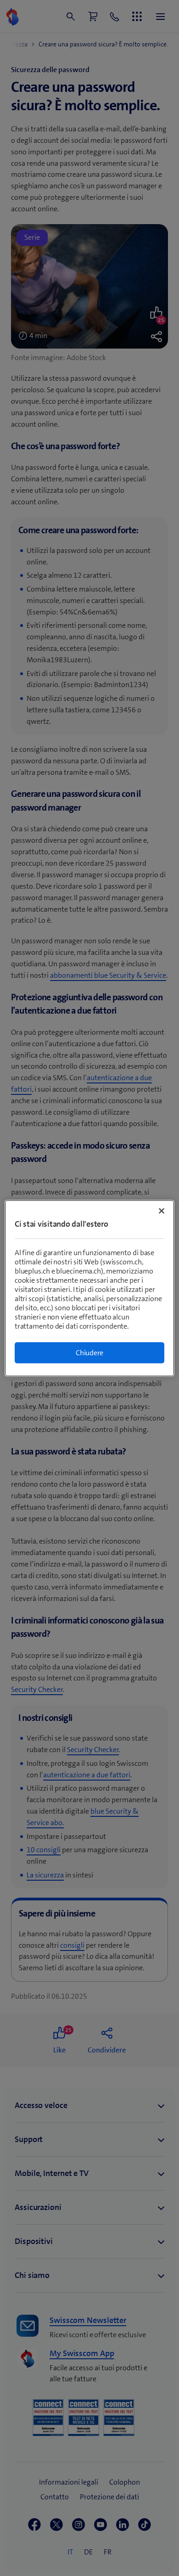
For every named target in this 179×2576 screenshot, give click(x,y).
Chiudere (89, 1352)
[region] (90, 1288)
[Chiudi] (162, 1211)
